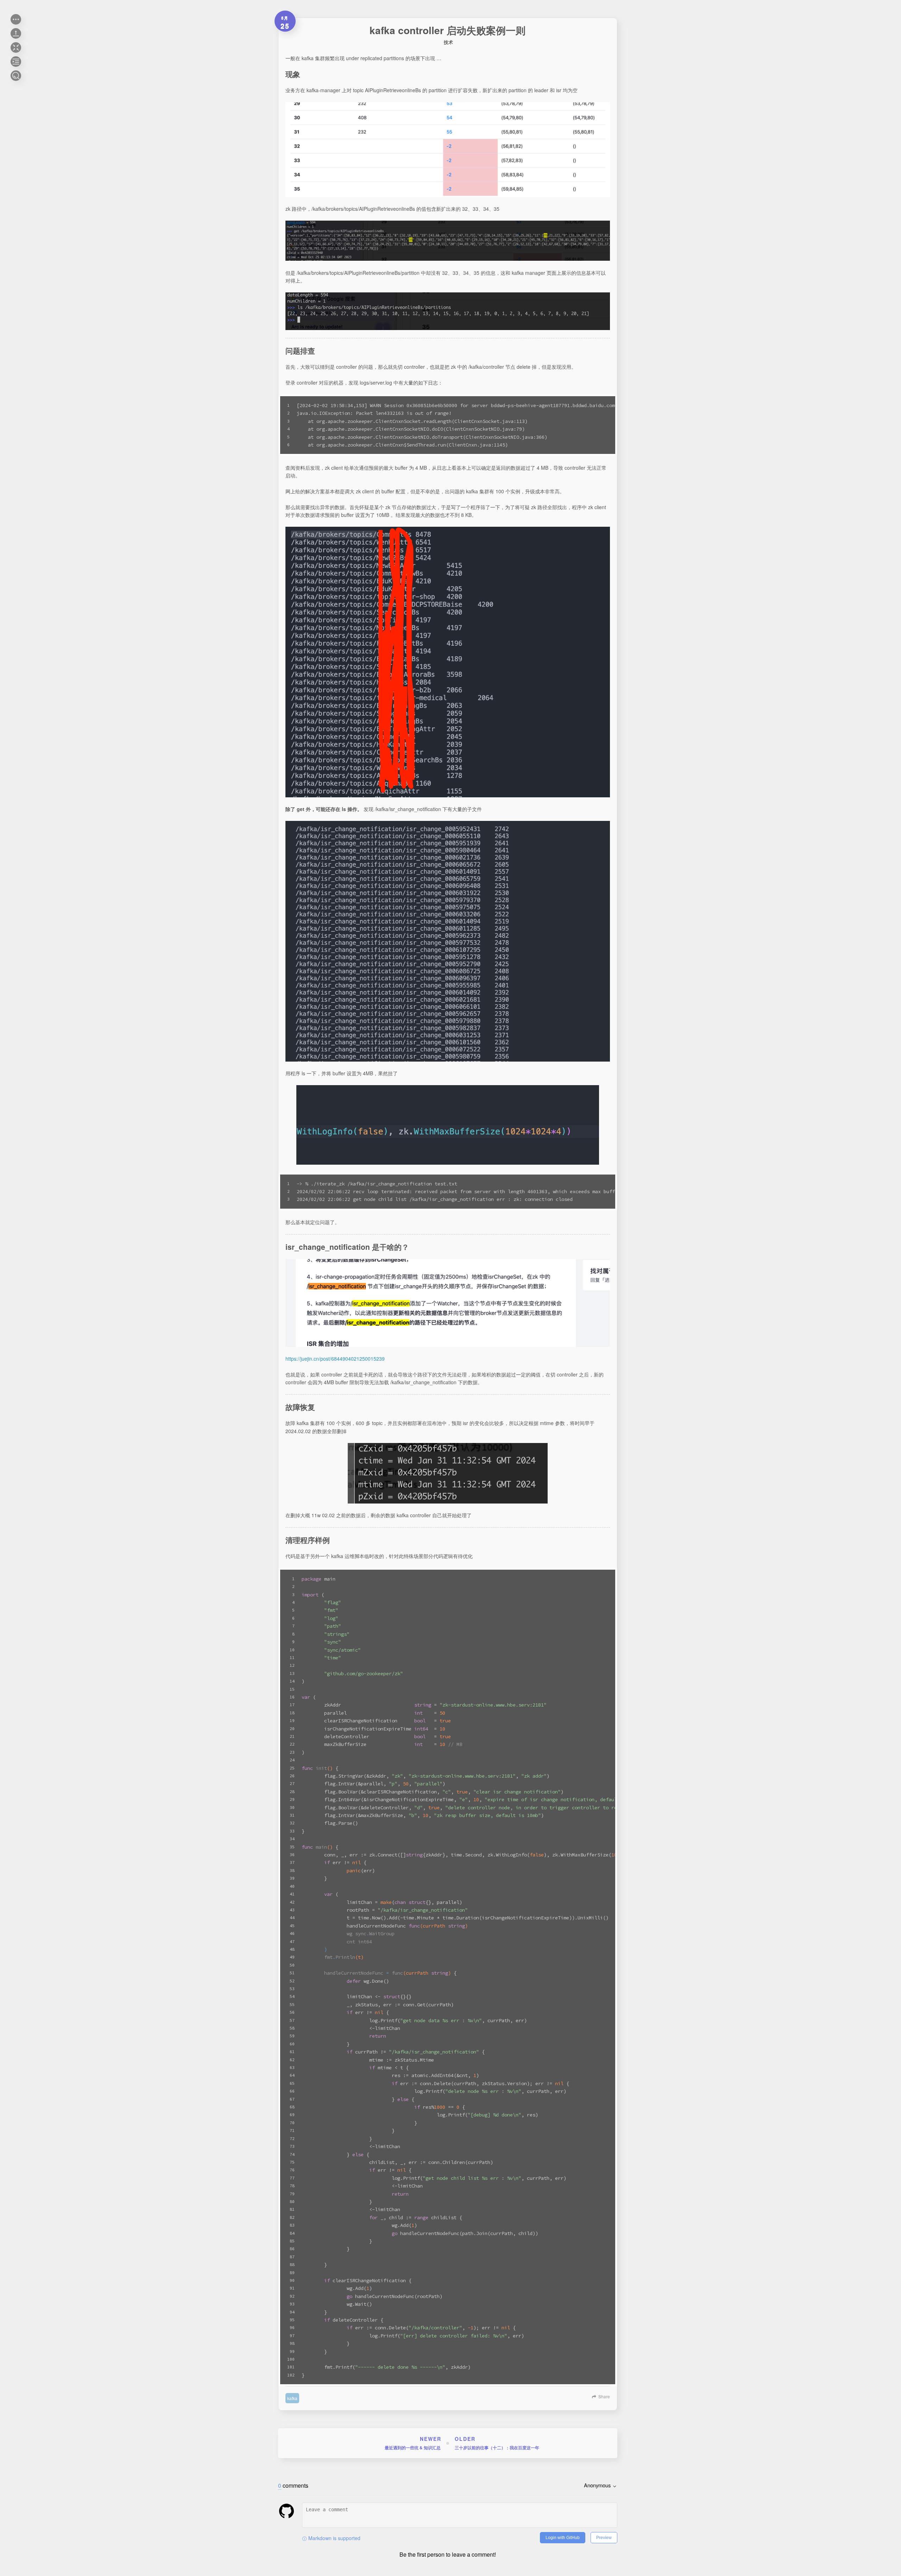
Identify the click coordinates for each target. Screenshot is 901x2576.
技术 (448, 42)
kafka (292, 2398)
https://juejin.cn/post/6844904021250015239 (335, 1359)
